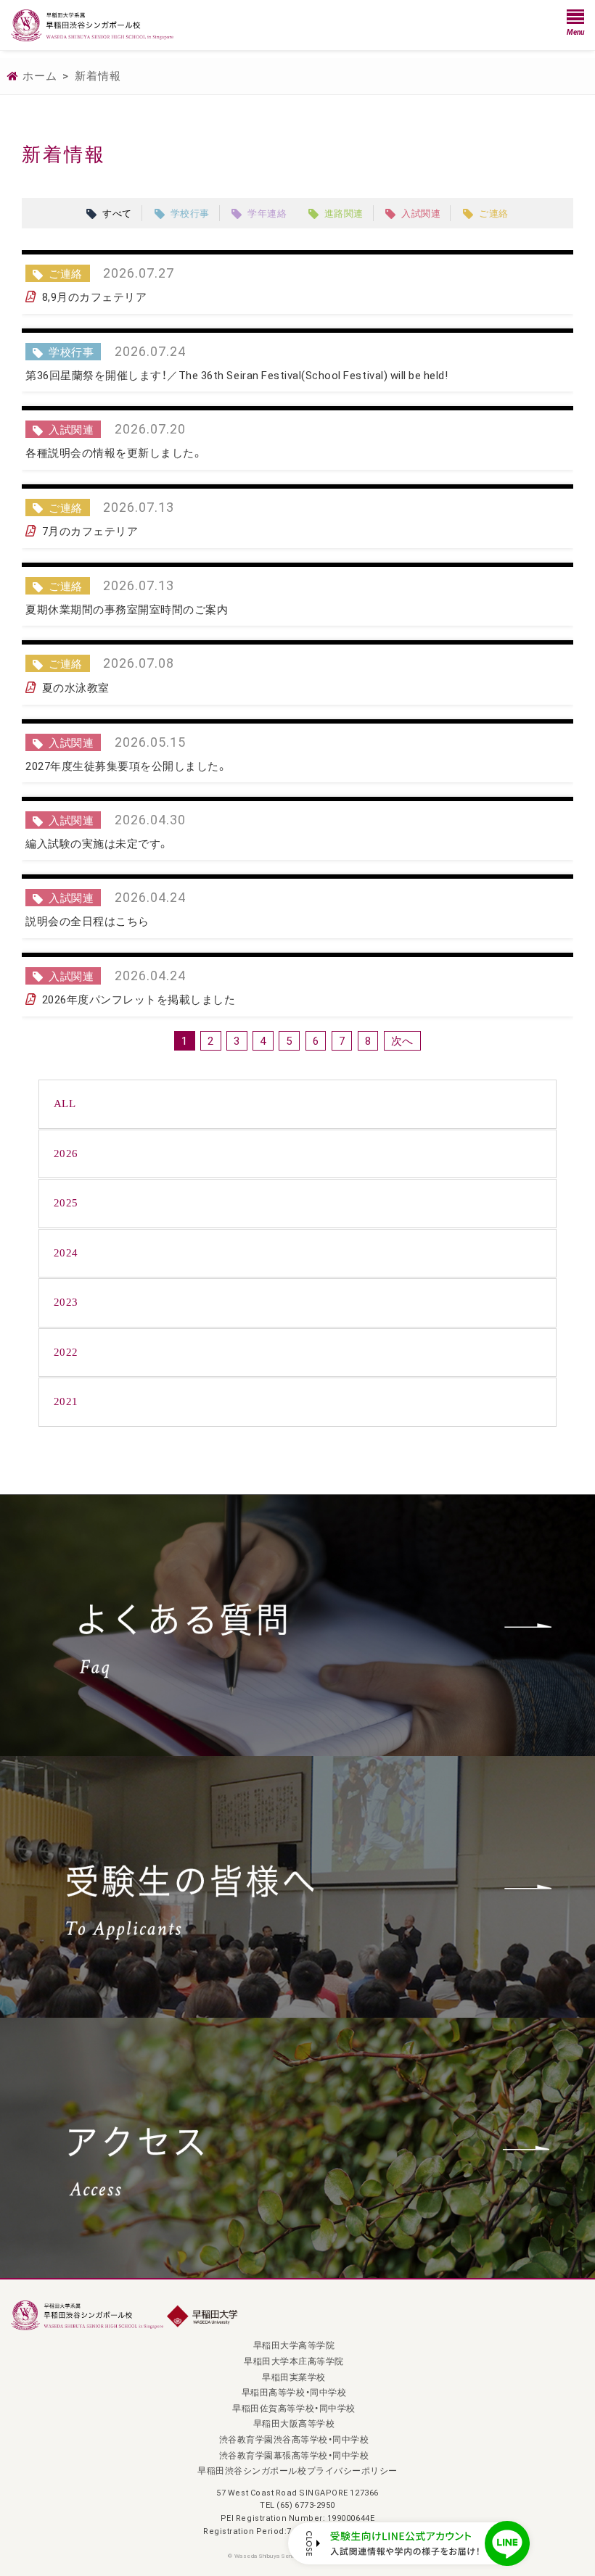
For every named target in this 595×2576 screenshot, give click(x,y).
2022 (66, 1352)
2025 (66, 1203)
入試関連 (421, 213)
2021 (66, 1401)
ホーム (40, 75)
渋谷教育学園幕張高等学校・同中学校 (294, 2455)
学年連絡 (267, 213)
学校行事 (190, 213)
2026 (66, 1154)
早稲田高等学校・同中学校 (294, 2392)
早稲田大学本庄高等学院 (294, 2361)
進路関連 (344, 213)
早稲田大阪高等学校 (294, 2423)
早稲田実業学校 (294, 2377)
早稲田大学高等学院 (294, 2345)
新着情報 (98, 75)
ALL (65, 1103)
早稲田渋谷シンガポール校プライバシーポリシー (297, 2470)
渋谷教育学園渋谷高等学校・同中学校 (294, 2439)
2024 (66, 1253)
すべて (117, 213)
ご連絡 (494, 213)
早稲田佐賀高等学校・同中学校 (294, 2408)
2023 (66, 1302)
